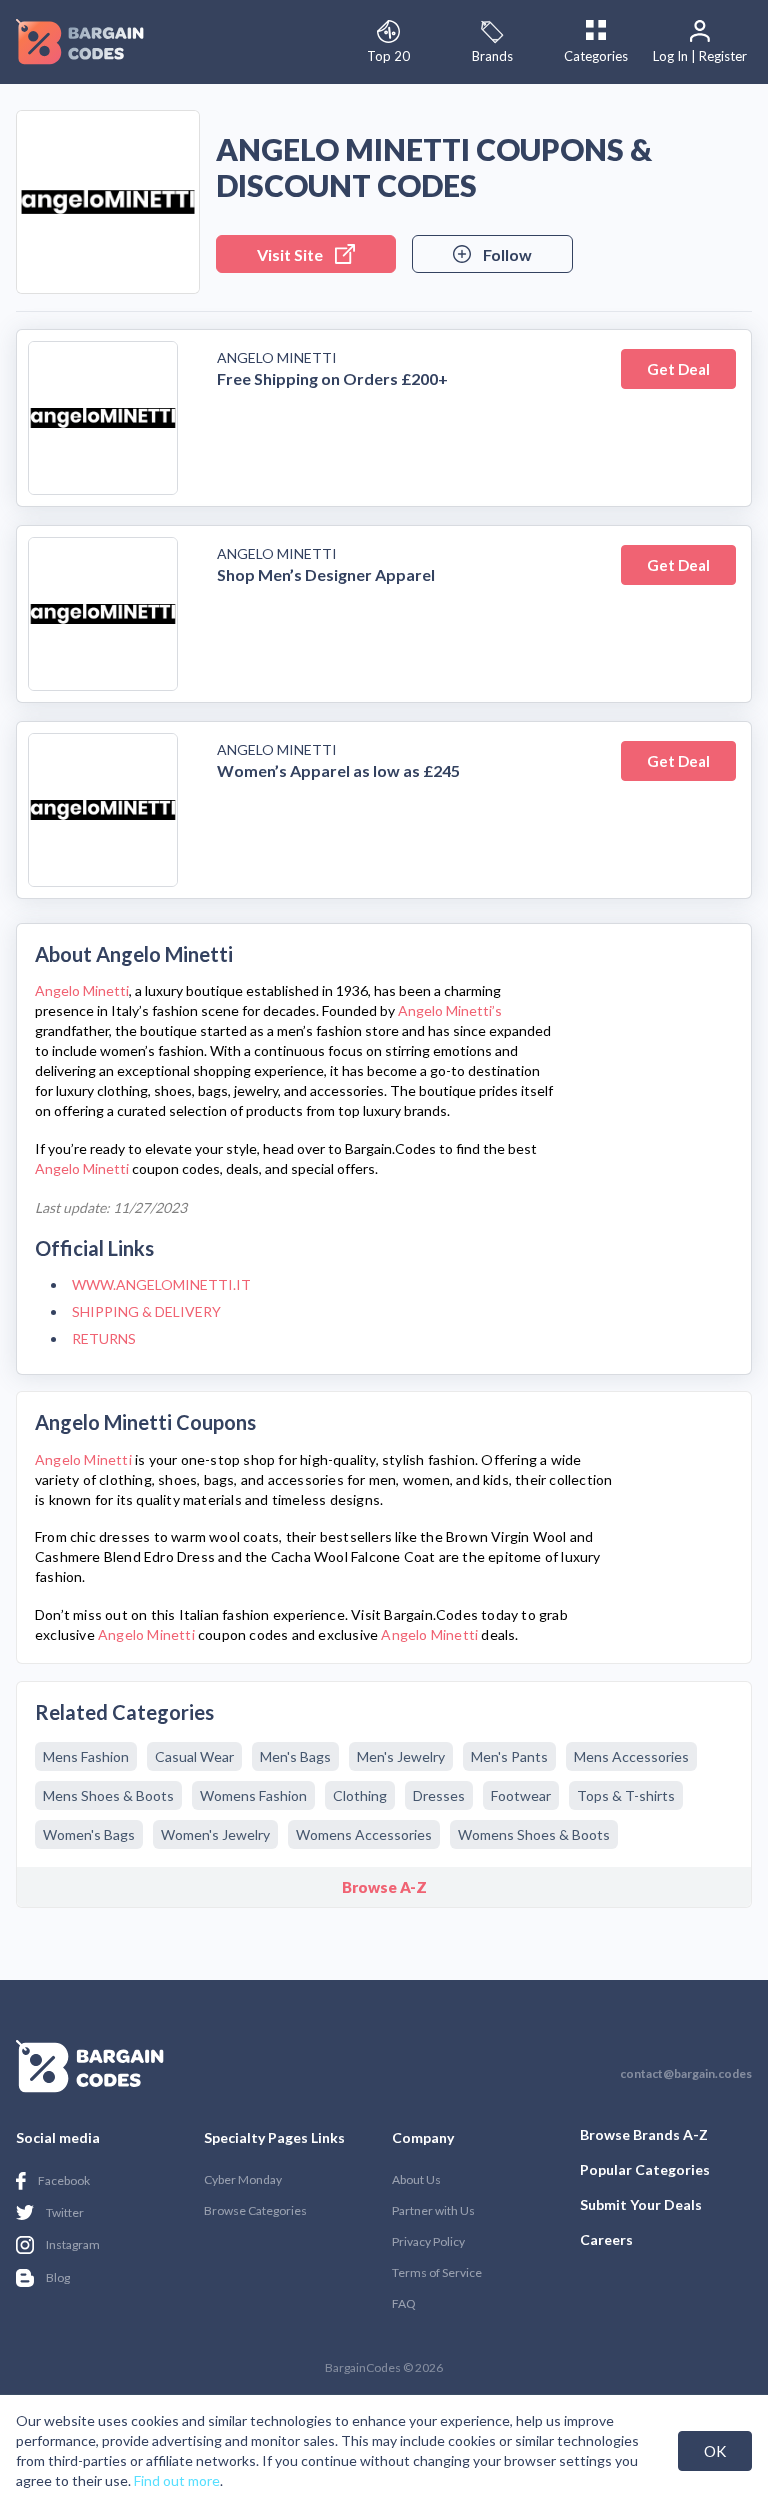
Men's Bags (295, 1756)
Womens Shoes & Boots (534, 1834)
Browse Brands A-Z (644, 2134)
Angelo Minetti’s (450, 1010)
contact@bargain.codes (686, 2074)
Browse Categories (255, 2210)
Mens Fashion (86, 1756)
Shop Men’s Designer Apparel (326, 574)
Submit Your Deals (641, 2204)
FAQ (404, 2303)
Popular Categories (645, 2169)
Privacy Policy (428, 2241)
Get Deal (678, 369)
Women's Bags (89, 1834)
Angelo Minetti (277, 357)
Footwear (521, 1795)
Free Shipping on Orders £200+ (332, 378)
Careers (606, 2239)
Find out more (177, 2480)
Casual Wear (194, 1756)
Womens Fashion (253, 1795)
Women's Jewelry (215, 1834)
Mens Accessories (631, 1756)
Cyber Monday (243, 2179)
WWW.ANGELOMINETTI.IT (161, 1284)
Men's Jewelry (401, 1756)
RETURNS (104, 1338)
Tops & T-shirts (626, 1795)
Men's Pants (509, 1756)
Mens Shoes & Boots (108, 1795)
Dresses (439, 1795)
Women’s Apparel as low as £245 (338, 770)
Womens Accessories (364, 1834)
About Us (416, 2179)
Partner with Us (433, 2210)
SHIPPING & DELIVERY (146, 1311)
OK (715, 2451)
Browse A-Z (384, 1887)
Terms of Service (437, 2272)
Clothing (360, 1795)
